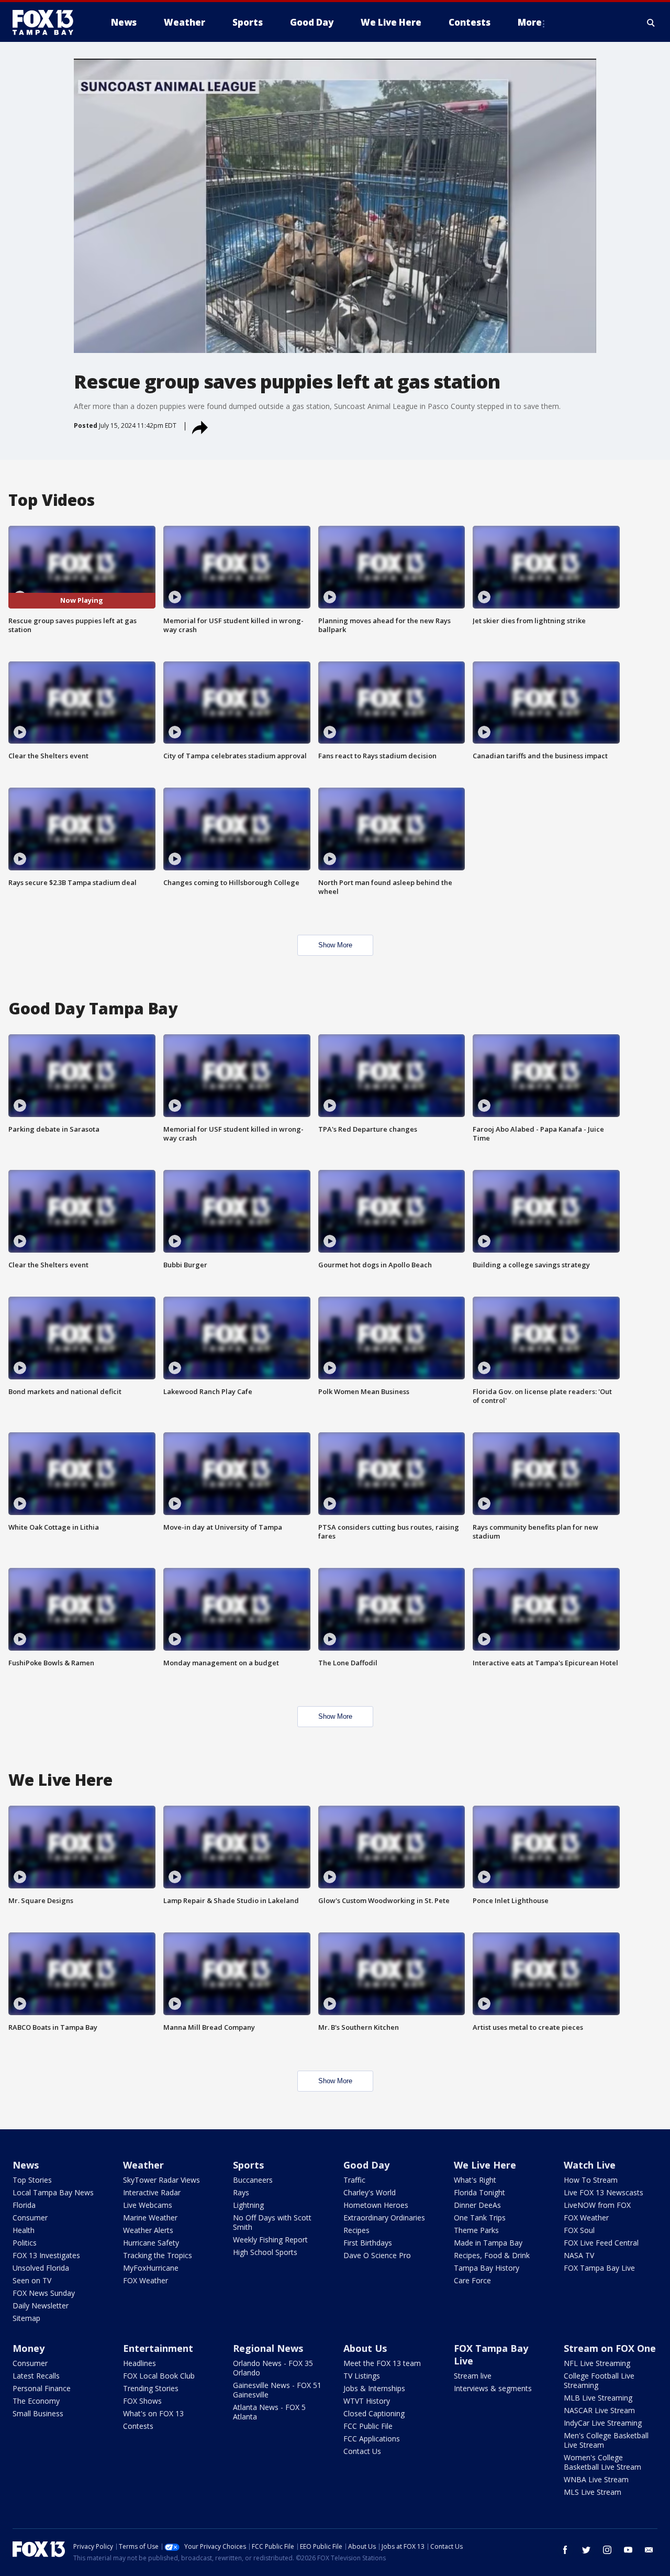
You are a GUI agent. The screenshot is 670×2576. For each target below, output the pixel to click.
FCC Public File (368, 2426)
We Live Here (485, 2165)
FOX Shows (142, 2401)
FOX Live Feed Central (601, 2243)
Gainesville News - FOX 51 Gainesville (277, 2390)
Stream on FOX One (610, 2348)
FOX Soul (579, 2230)
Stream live (473, 2376)
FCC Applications (372, 2439)
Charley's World (370, 2192)
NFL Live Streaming (597, 2363)
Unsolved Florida (41, 2268)
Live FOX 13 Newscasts (604, 2192)
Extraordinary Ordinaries (384, 2218)
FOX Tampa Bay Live (599, 2268)
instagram (607, 2550)
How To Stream (591, 2180)
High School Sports (265, 2252)
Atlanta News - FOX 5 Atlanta (269, 2412)
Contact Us (362, 2451)
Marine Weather (150, 2218)
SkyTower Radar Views (161, 2180)
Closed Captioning (374, 2413)
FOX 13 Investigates (46, 2255)
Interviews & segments (493, 2388)
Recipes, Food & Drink (492, 2255)
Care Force (472, 2280)
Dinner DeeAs (477, 2205)
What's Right (475, 2180)
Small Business (38, 2413)
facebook (565, 2550)
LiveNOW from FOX (597, 2205)
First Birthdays (368, 2243)
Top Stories (32, 2180)
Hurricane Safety (151, 2243)
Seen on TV (32, 2280)
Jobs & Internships (374, 2388)
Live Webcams (148, 2205)
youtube (628, 2550)
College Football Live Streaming (599, 2380)
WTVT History (367, 2401)
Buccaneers (253, 2180)
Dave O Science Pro (377, 2255)
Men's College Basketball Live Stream (606, 2440)
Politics (25, 2243)
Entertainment (158, 2348)
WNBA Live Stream (596, 2479)
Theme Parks (476, 2230)
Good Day (366, 2165)
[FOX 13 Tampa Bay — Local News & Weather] (47, 23)
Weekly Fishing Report (270, 2240)
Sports (248, 2165)
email (649, 2550)
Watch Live (590, 2165)
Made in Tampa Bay (488, 2243)
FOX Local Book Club (159, 2376)
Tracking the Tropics (158, 2255)
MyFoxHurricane (151, 2268)
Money (29, 2348)
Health (24, 2230)
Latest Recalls (36, 2376)
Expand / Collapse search (651, 23)
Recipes (356, 2230)
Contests (138, 2426)
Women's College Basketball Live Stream (602, 2462)
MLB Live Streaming (598, 2398)
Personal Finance (42, 2388)
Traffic (354, 2180)
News (26, 2165)
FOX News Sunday (44, 2293)
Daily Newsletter (41, 2306)
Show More (335, 945)
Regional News (268, 2348)
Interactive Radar (152, 2192)
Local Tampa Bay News (53, 2192)
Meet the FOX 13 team (382, 2363)
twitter (586, 2550)
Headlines (139, 2363)
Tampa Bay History (487, 2268)
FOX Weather (146, 2280)
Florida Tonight (479, 2192)
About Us (365, 2348)
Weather (143, 2165)
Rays (241, 2192)
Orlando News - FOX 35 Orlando (273, 2368)
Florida (24, 2205)
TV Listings (362, 2376)
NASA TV (579, 2255)
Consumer (30, 2218)
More (530, 22)
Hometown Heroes (376, 2205)
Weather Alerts (148, 2230)
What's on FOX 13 (153, 2413)
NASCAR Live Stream (599, 2410)
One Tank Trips (480, 2218)
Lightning (248, 2205)
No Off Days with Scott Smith (272, 2222)
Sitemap (26, 2318)
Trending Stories (151, 2388)
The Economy (36, 2401)
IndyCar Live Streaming (603, 2423)
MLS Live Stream (593, 2492)
